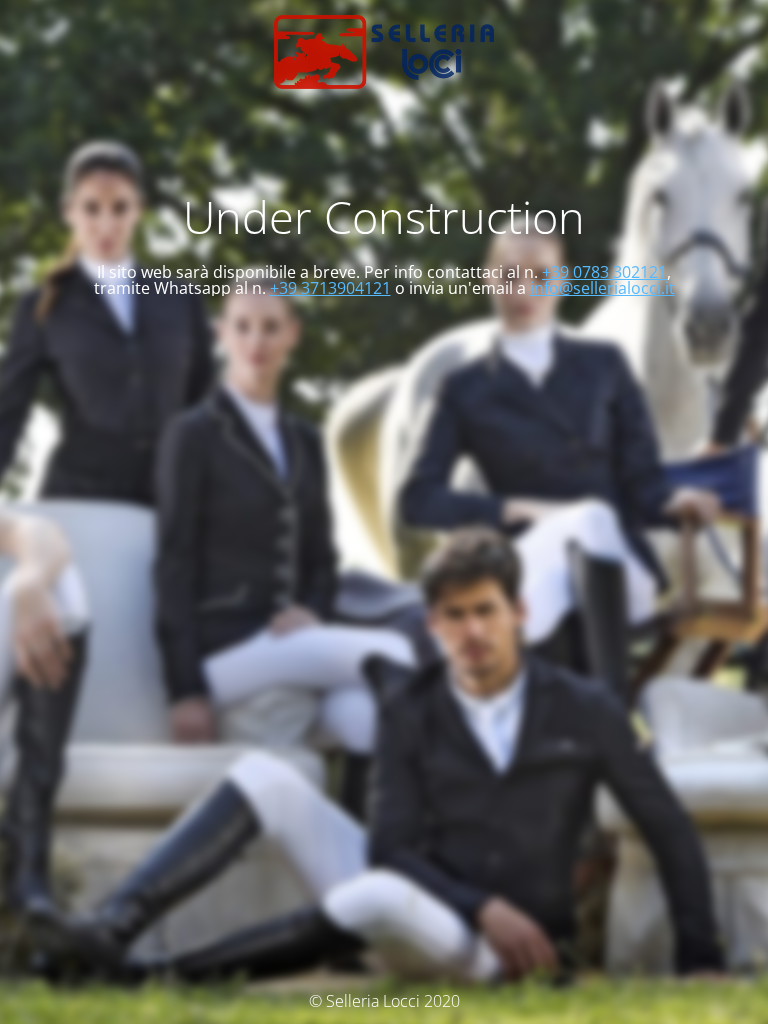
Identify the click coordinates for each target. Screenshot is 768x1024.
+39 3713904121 (330, 288)
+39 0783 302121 (604, 272)
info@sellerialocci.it (602, 288)
